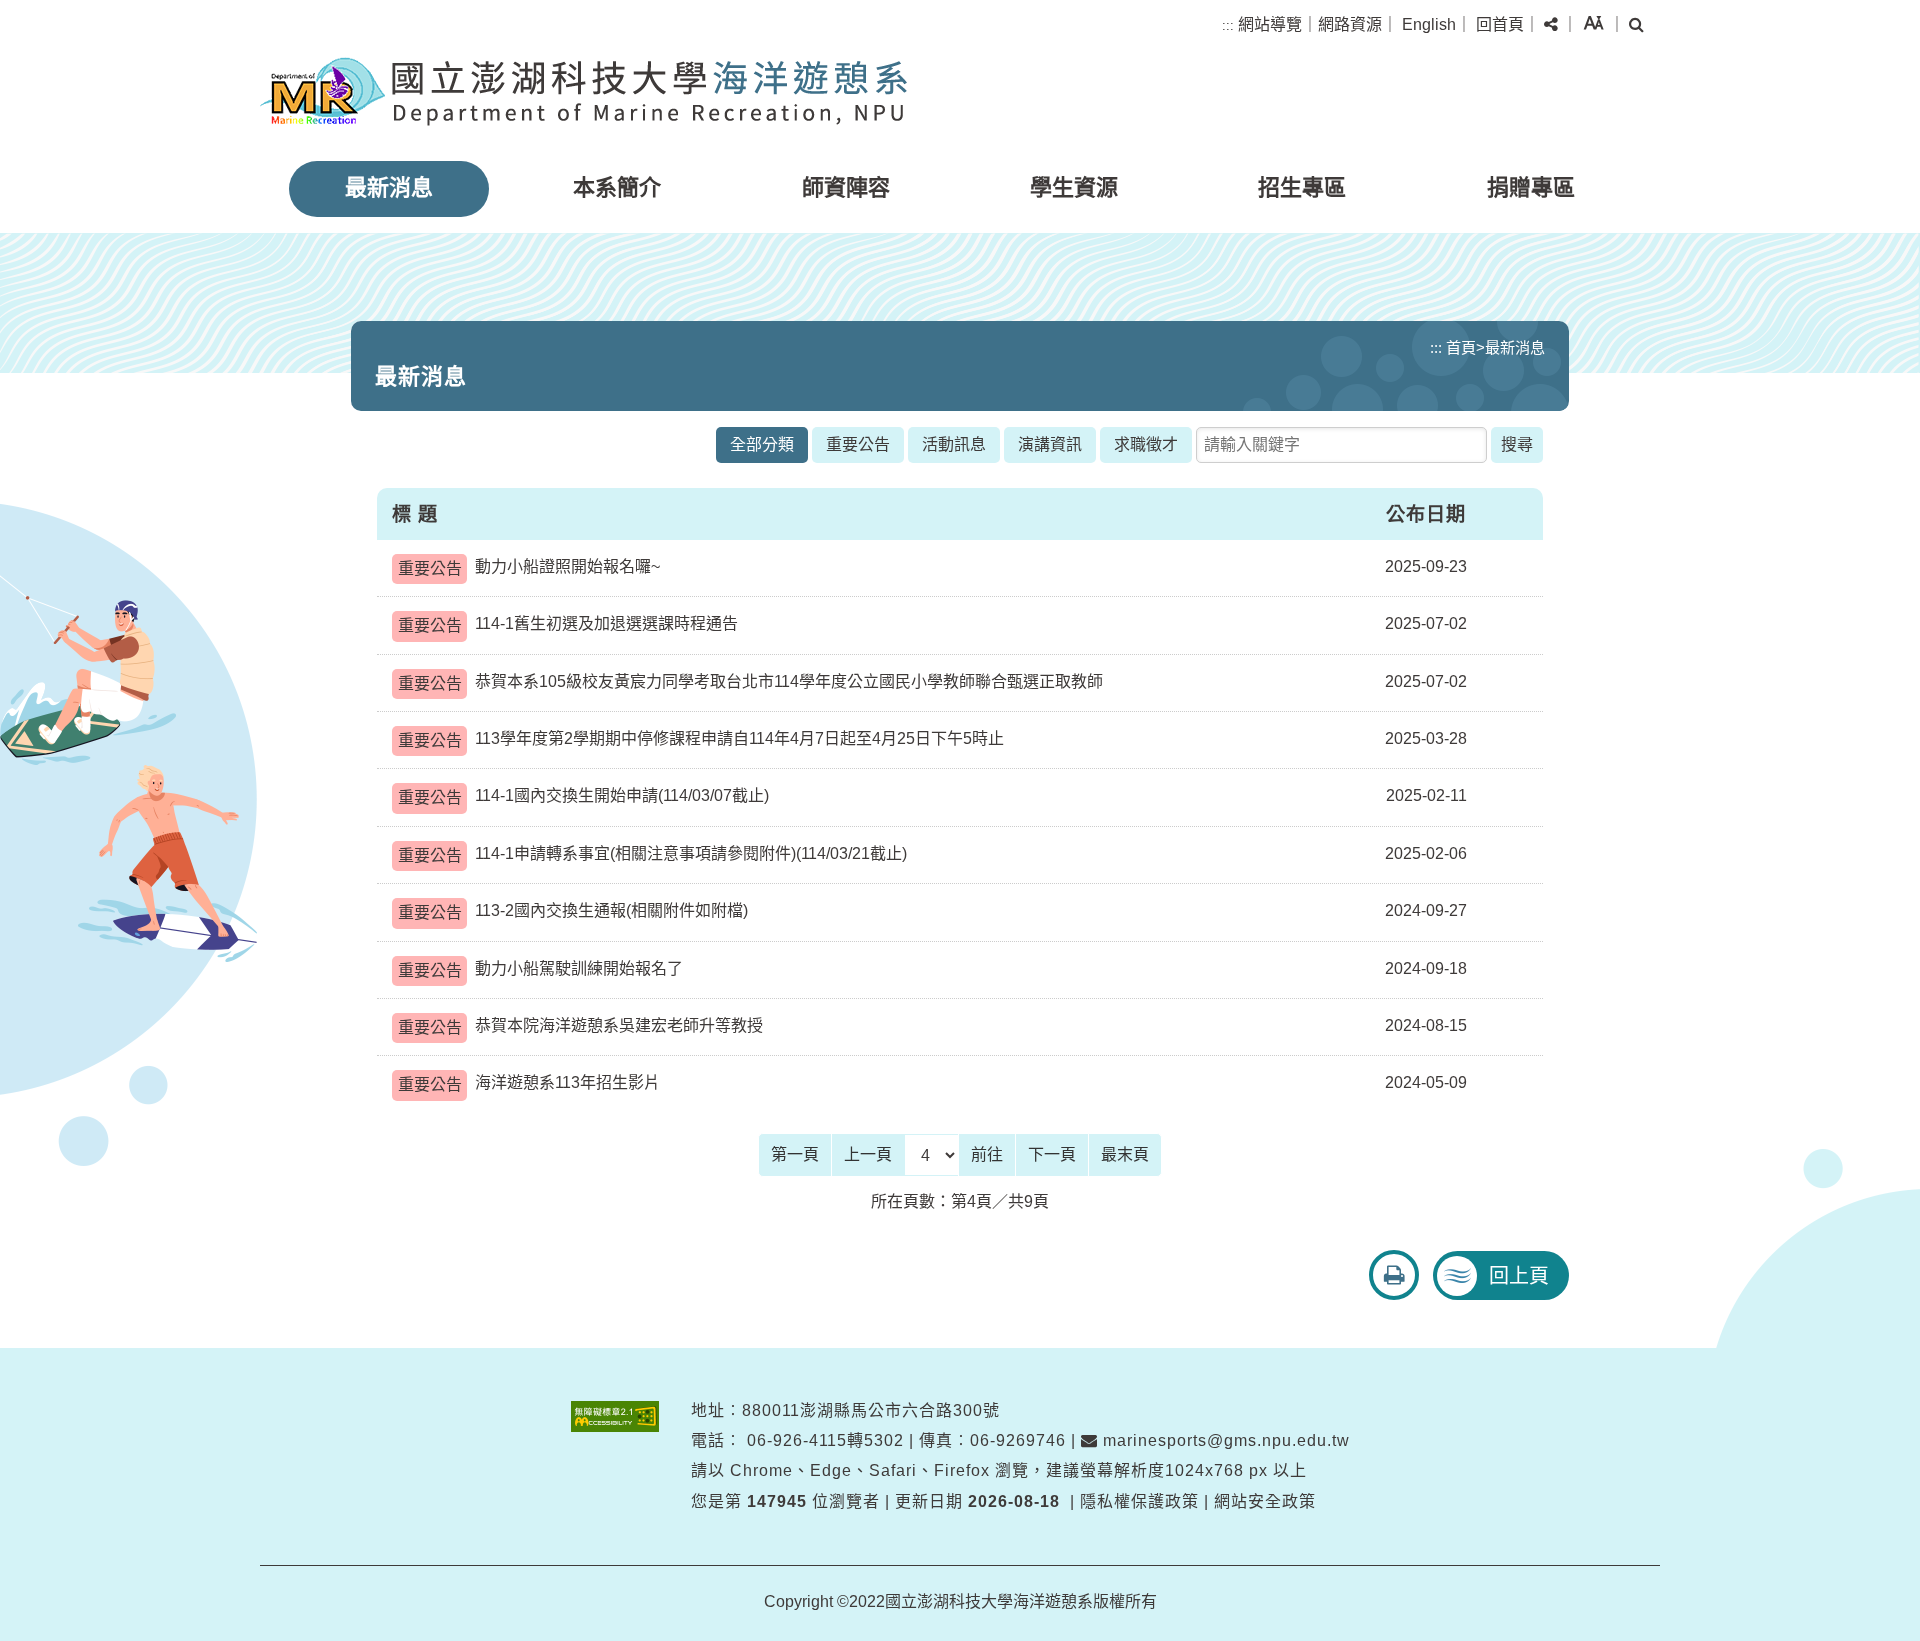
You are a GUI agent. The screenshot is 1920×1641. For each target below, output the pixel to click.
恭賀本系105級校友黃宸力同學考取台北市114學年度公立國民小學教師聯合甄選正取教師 (750, 682)
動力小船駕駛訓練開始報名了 (540, 969)
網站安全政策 (1265, 1501)
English (1429, 24)
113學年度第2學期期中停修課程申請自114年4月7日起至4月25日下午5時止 (701, 739)
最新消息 (389, 187)
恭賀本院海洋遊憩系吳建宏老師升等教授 (580, 1026)
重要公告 (858, 444)
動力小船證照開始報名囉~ (529, 567)
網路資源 (1350, 24)
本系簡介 (617, 187)
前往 (987, 1154)
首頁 (1461, 347)
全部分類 (762, 444)
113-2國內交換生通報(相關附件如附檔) (573, 911)
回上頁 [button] (1519, 1276)
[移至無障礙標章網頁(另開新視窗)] (615, 1416)
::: (1228, 25)
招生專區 (1302, 187)
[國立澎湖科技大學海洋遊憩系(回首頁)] (583, 91)
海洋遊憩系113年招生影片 (529, 1083)
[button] (1551, 25)
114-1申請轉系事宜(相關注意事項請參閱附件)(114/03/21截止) (652, 854)
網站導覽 (1270, 24)
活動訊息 (954, 444)
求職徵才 (1146, 444)
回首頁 (1500, 24)
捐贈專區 (1531, 187)
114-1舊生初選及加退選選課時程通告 (568, 624)
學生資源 (1074, 187)
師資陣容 (846, 187)
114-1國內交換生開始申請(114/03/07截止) (583, 796)
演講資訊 (1050, 444)
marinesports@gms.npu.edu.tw (1224, 1440)
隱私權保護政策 (1139, 1501)
